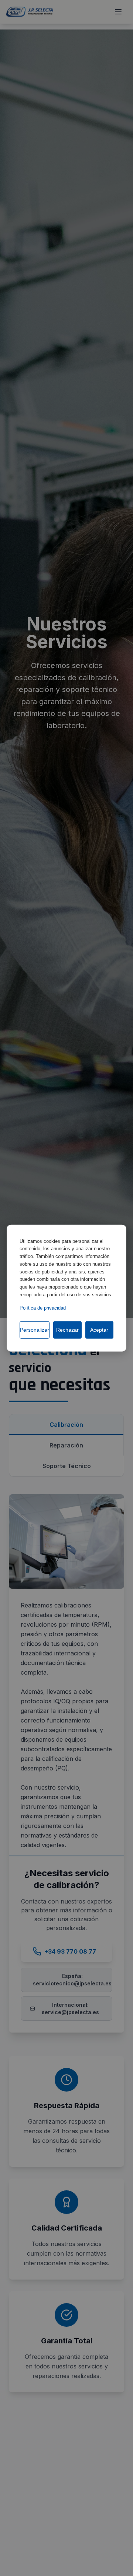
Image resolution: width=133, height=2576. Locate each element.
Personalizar (35, 1330)
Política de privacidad (43, 1308)
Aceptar (99, 1330)
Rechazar (67, 1330)
